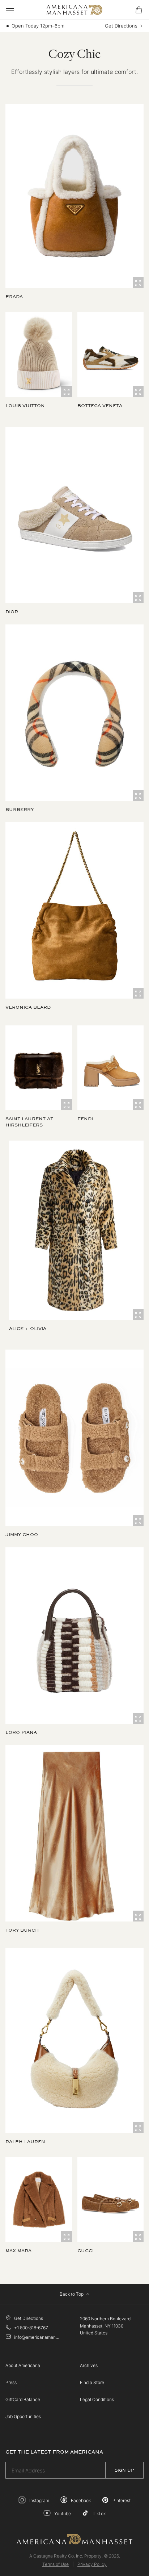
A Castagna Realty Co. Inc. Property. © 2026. (75, 2556)
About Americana (23, 2365)
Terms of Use (56, 2564)
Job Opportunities (23, 2416)
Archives (89, 2365)
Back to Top (72, 2294)
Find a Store (92, 2382)
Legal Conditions (97, 2399)
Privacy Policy (92, 2564)
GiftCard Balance (23, 2399)
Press (11, 2382)
